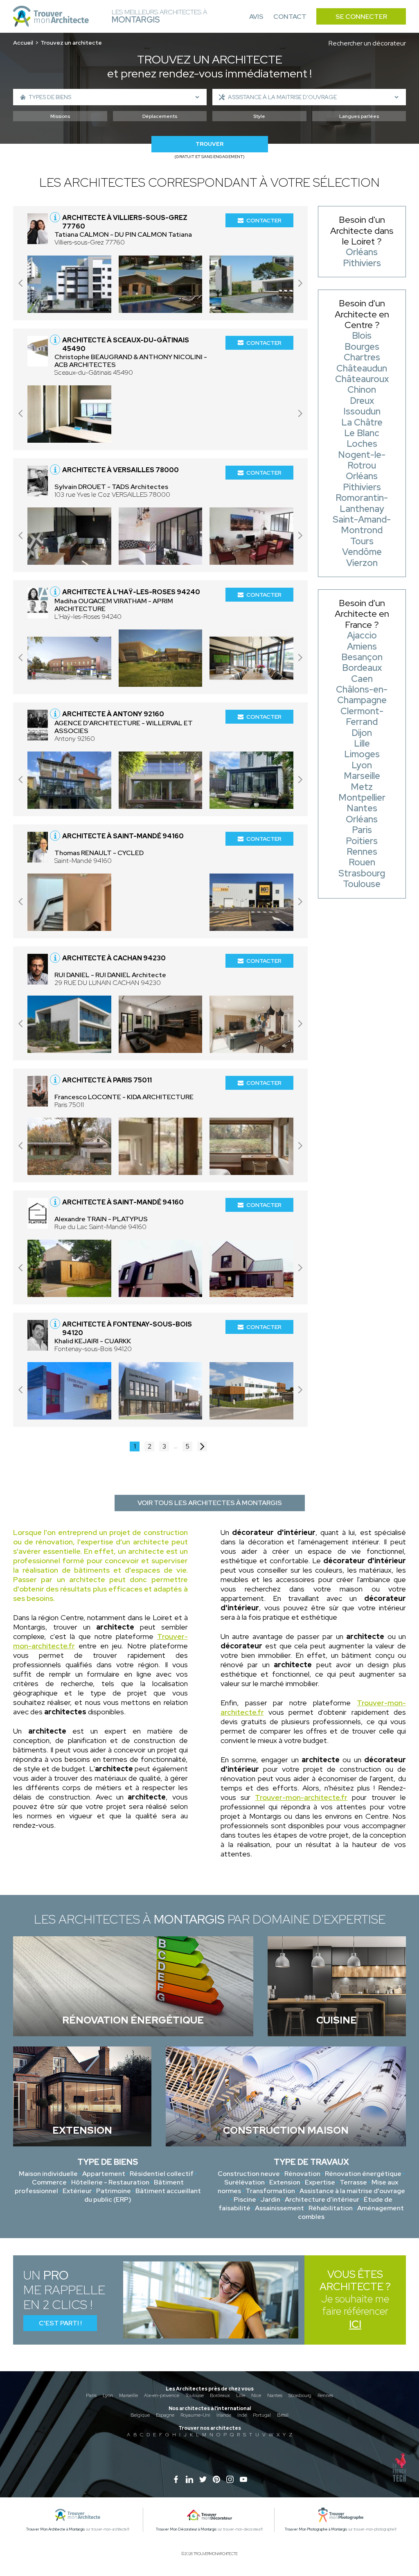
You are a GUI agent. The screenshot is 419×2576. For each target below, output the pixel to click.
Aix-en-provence (162, 2395)
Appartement (104, 2174)
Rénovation (302, 2174)
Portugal (262, 2415)
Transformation (270, 2191)
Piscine (245, 2199)
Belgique (140, 2415)
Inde (242, 2415)
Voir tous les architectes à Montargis (210, 1503)
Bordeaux (220, 2395)
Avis (256, 17)
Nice (256, 2395)
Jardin (270, 2199)
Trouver (209, 144)
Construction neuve (249, 2174)
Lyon (108, 2395)
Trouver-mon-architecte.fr (301, 1797)
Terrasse (353, 2182)
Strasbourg (300, 2395)
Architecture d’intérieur (322, 2199)
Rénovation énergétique (363, 2174)
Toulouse (195, 2395)
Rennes (325, 2395)
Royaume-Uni (195, 2415)
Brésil (283, 2415)
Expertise (320, 2182)
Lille (241, 2395)
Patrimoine (114, 2191)
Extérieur (77, 2191)
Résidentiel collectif (162, 2174)
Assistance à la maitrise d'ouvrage (352, 2191)
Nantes (275, 2395)
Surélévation (244, 2182)
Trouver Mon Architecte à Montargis (56, 2529)
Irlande (224, 2415)
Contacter (264, 220)
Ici (355, 2324)
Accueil (23, 43)
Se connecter (361, 17)
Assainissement (279, 2208)
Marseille (128, 2395)
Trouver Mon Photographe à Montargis (316, 2529)
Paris (91, 2395)
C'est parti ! (60, 2323)
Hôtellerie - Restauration (110, 2182)
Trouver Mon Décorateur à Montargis (186, 2529)
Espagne (165, 2415)
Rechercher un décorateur (367, 43)
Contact (290, 17)
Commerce (49, 2182)
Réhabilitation (331, 2208)
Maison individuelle (48, 2174)
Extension (285, 2182)
